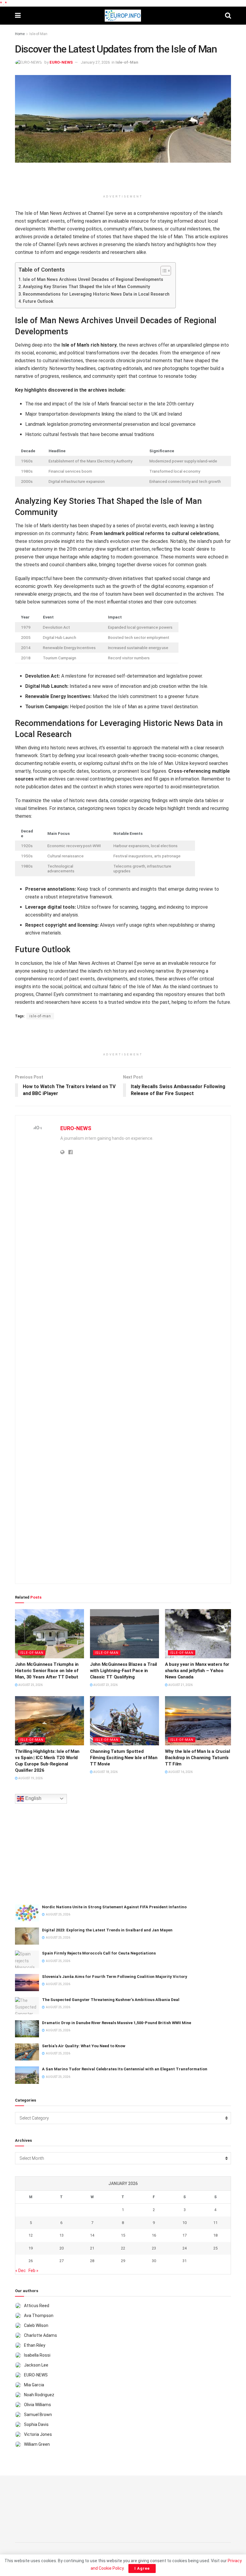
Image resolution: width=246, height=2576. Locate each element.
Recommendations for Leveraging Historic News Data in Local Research (96, 294)
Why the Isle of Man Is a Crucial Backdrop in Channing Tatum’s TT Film (197, 1758)
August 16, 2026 (180, 1772)
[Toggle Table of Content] (163, 271)
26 (31, 2261)
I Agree (142, 2568)
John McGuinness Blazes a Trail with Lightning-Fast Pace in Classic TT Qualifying (123, 1671)
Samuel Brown (38, 2415)
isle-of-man (40, 1016)
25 (215, 2248)
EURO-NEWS (61, 62)
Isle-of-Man (38, 34)
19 (31, 2248)
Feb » (33, 2271)
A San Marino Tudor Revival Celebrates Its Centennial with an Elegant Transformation (125, 2069)
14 (92, 2235)
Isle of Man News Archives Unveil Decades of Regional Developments (93, 280)
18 (215, 2235)
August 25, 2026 (30, 1685)
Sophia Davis (36, 2424)
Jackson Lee (36, 2365)
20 (61, 2248)
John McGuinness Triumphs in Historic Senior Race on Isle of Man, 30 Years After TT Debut (47, 1671)
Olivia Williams (37, 2405)
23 (154, 2248)
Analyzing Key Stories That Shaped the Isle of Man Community (86, 287)
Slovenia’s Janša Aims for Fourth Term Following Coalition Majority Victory (115, 1977)
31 (184, 2261)
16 (154, 2235)
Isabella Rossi (37, 2355)
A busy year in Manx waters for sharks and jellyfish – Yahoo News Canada (197, 1671)
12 (31, 2235)
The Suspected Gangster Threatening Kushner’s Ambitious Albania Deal (111, 2000)
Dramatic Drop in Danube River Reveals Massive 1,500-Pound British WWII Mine (117, 2023)
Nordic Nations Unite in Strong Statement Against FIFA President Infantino (114, 1907)
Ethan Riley (35, 2345)
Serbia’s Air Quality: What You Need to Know (84, 2046)
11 (215, 2223)
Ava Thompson (39, 2316)
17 (184, 2235)
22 (123, 2248)
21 (92, 2248)
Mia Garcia (34, 2385)
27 (61, 2261)
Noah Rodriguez (39, 2395)
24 (184, 2248)
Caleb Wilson (36, 2325)
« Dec (21, 2271)
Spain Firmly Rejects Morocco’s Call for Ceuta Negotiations (99, 1953)
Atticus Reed (37, 2306)
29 (123, 2261)
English (33, 1798)
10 (184, 2223)
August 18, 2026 (105, 1772)
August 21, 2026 (180, 1685)
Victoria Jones (38, 2434)
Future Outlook (38, 301)
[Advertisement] (123, 181)
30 (154, 2261)
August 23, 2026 (105, 1685)
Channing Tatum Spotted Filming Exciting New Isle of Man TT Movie (124, 1758)
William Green (37, 2444)
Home (20, 34)
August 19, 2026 (30, 1778)
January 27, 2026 (95, 62)
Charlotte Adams (40, 2335)
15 (123, 2235)
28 (92, 2261)
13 (61, 2235)
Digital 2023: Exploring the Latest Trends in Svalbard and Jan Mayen (107, 1930)
